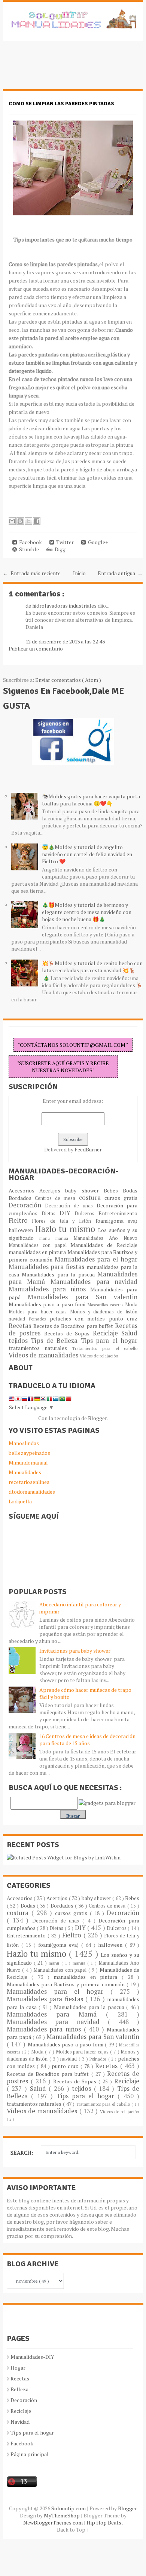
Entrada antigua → (120, 573)
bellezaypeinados (29, 1453)
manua (65, 1238)
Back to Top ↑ (73, 2530)
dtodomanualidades (32, 1492)
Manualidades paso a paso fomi (48, 1304)
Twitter (64, 542)
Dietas (51, 1214)
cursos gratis (121, 1198)
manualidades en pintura (38, 1252)
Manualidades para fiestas (48, 1267)
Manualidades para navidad (94, 1282)
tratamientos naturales (40, 1348)
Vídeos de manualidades (44, 1355)
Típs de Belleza (56, 1341)
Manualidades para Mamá (56, 2014)
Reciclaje (107, 1333)
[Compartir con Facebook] (37, 521)
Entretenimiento (118, 1213)
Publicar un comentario (36, 648)
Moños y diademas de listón (104, 1312)
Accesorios (24, 1190)
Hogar (18, 2368)
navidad (19, 1319)
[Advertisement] (63, 69)
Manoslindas (24, 1443)
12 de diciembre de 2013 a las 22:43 (65, 641)
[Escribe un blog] (20, 521)
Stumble (28, 549)
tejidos (20, 1341)
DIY (67, 1213)
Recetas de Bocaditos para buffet (74, 1326)
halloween (22, 1230)
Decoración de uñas (71, 1206)
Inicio (79, 573)
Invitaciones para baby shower (75, 1651)
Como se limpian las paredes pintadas (61, 104)
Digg (59, 549)
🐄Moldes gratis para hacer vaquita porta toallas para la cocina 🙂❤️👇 (91, 800)
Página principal (30, 2454)
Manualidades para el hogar (96, 1259)
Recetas (21, 1326)
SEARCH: (22, 2153)
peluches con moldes (79, 1318)
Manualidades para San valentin (83, 1297)
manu (47, 1238)
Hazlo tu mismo (67, 1229)
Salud (129, 1333)
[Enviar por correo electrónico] (12, 521)
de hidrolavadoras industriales (62, 606)
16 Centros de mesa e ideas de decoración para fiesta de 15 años (87, 1740)
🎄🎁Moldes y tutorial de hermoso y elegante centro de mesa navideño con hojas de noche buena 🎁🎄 (87, 912)
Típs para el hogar (32, 2432)
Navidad (20, 2422)
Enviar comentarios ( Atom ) (68, 680)
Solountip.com (69, 2508)
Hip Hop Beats (104, 2522)
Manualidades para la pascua (60, 1274)
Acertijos (52, 1190)
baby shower (84, 1190)
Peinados (39, 1319)
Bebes (113, 1190)
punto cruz (123, 1318)
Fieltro (21, 1220)
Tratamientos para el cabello (105, 1348)
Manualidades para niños (49, 1289)
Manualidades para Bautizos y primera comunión (67, 1984)
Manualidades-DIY (32, 2357)
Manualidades (25, 1472)
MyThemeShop (62, 2515)
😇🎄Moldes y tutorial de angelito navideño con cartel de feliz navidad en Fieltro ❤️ (87, 854)
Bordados (22, 1198)
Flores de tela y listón (64, 1221)
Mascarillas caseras (107, 1305)
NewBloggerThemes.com (54, 2522)
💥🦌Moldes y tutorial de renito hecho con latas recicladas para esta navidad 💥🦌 (92, 967)
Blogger (97, 1418)
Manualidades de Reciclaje (104, 1245)
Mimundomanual (28, 1462)
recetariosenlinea (29, 1482)
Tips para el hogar (109, 1341)
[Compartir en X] (28, 521)
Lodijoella (20, 1501)
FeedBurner (88, 1149)
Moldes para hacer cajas (39, 1312)
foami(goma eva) (117, 1221)
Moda (131, 1305)
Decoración (27, 1205)
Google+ (97, 542)
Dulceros (86, 1214)
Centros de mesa (57, 1198)
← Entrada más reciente (32, 573)
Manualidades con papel (40, 1245)
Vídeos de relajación (99, 1356)
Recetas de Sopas (69, 1333)
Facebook (29, 542)
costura (92, 1198)
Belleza (19, 2389)
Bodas (130, 1190)
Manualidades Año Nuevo (105, 1238)
